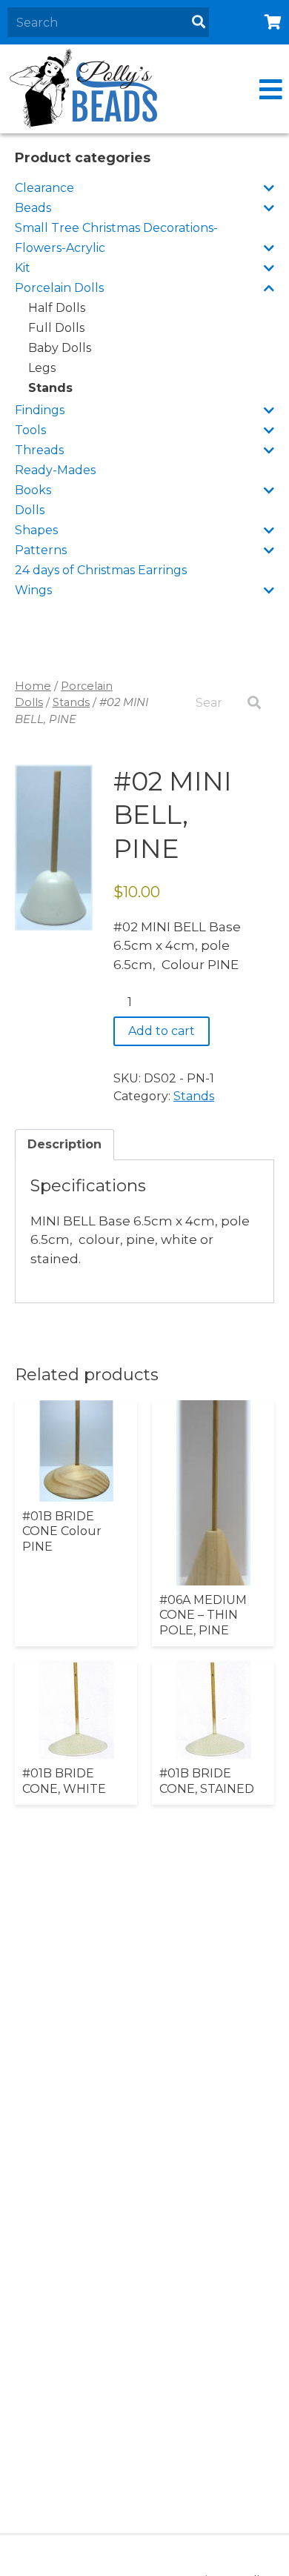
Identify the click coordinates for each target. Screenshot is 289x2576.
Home (33, 686)
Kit (23, 268)
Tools (30, 430)
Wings (33, 590)
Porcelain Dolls (59, 288)
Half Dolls (57, 308)
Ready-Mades (55, 470)
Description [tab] (64, 1144)
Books (33, 490)
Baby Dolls (60, 348)
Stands (50, 388)
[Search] (199, 22)
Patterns (41, 550)
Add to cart (162, 1031)
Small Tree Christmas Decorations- (116, 228)
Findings (40, 410)
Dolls (30, 510)
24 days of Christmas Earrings (101, 570)
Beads (33, 208)
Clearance (44, 188)
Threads (39, 450)
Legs (42, 368)
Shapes (36, 530)
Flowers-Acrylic (60, 248)
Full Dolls (56, 328)
